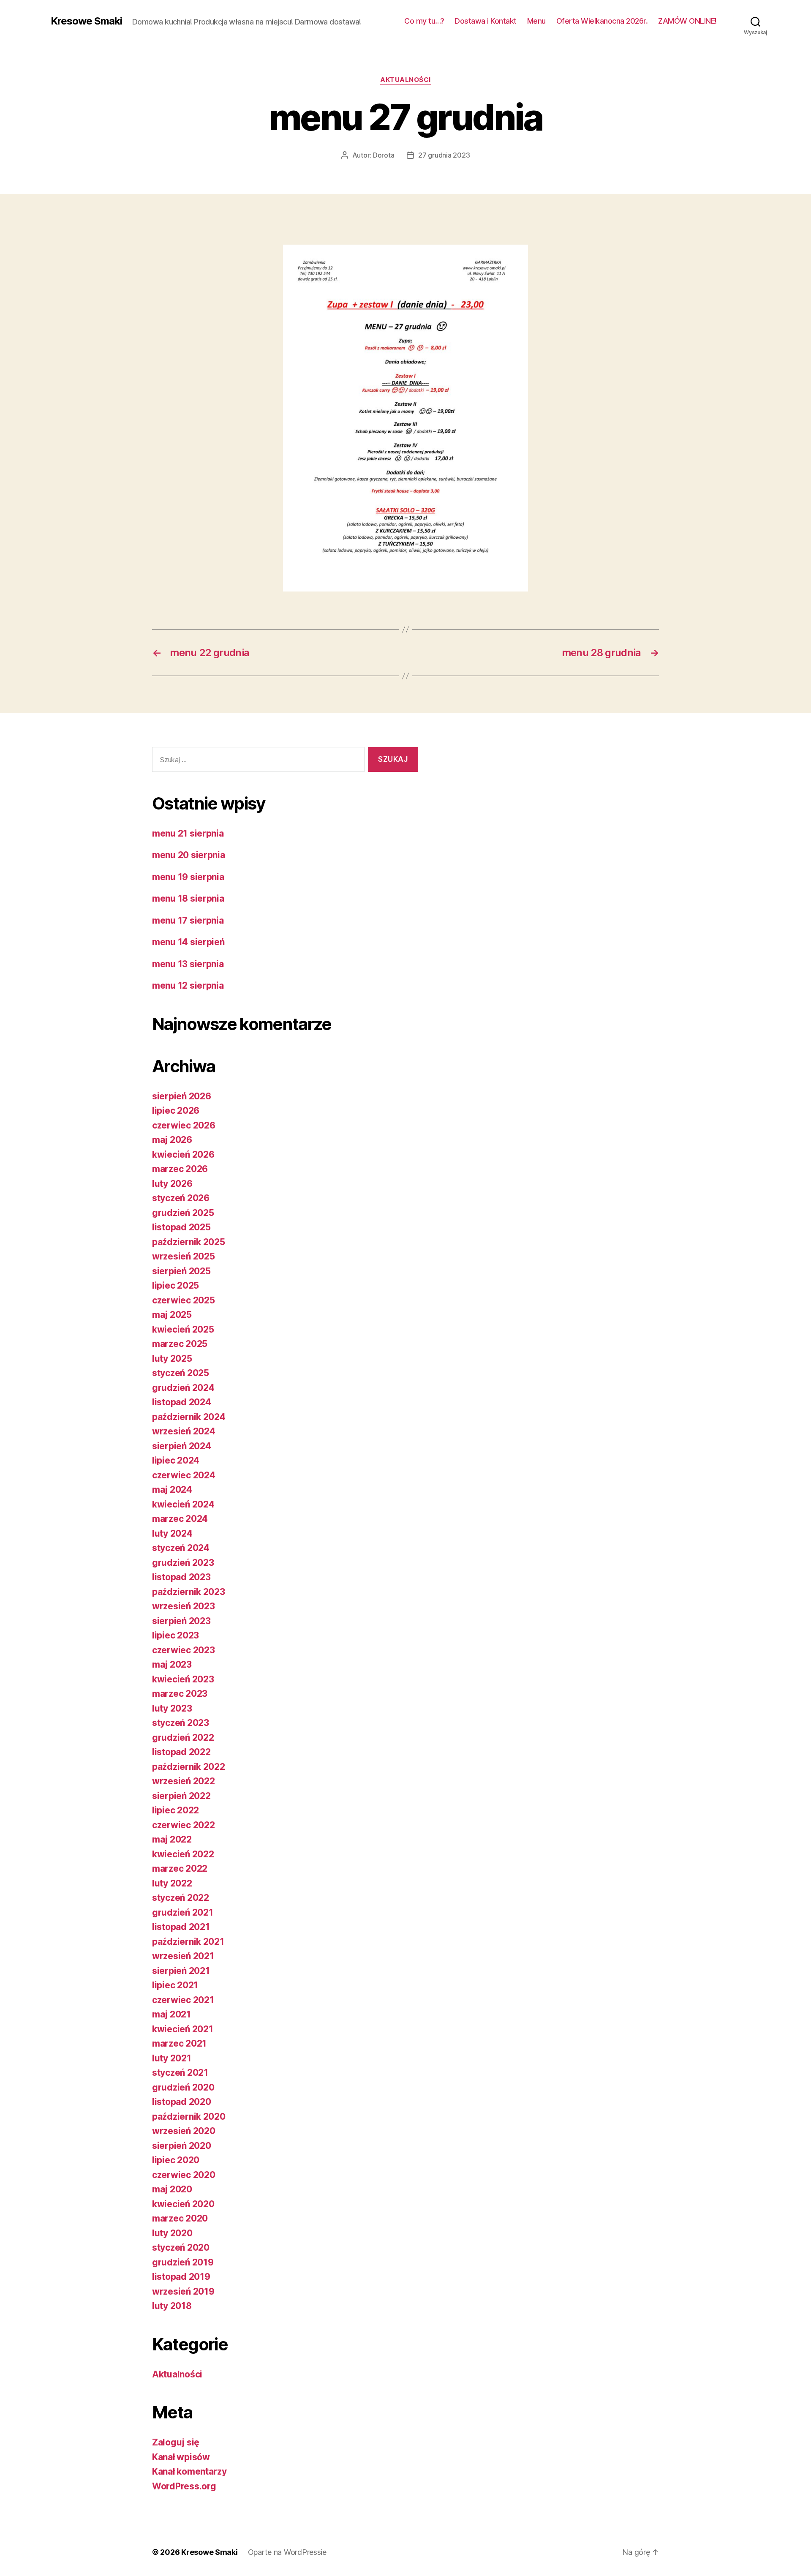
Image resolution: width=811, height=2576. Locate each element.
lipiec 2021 (175, 1985)
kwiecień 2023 (183, 1679)
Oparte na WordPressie (287, 2552)
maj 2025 (172, 1315)
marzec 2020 (180, 2218)
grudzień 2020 (183, 2087)
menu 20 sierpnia (189, 855)
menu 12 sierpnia (188, 985)
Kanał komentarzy (189, 2471)
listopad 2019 (181, 2277)
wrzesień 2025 (184, 1256)
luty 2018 (172, 2306)
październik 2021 (188, 1942)
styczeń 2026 (181, 1198)
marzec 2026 (180, 1169)
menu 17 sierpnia (188, 920)
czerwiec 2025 (184, 1300)
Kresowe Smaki (86, 21)
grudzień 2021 (183, 1912)
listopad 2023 (181, 1577)
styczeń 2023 (181, 1723)
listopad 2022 (181, 1752)
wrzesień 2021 (183, 1956)
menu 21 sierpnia (188, 833)
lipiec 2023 (176, 1635)
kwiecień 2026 (183, 1154)
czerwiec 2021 (183, 2000)
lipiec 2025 (176, 1285)
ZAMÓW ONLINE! (687, 21)
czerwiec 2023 (184, 1650)
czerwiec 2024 (184, 1475)
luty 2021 (172, 2058)
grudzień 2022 (183, 1738)
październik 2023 (189, 1592)
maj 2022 (172, 1839)
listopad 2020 (182, 2102)
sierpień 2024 (182, 1446)
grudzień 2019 (183, 2262)
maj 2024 (172, 1490)
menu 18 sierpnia (188, 898)
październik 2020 (189, 2117)
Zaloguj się (176, 2442)
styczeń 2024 (181, 1548)
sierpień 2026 (182, 1096)
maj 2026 (172, 1140)
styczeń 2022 (181, 1898)
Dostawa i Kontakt (486, 21)
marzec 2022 (180, 1869)
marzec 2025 (180, 1344)
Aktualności (405, 80)
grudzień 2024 (183, 1388)
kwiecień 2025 (183, 1329)
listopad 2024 (182, 1402)
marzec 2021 (179, 2043)
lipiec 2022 (176, 1810)
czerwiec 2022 (184, 1825)
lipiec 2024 (176, 1460)
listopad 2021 (181, 1927)
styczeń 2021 (180, 2073)
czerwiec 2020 (184, 2175)
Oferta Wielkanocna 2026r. (602, 21)
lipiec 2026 (176, 1111)
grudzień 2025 (183, 1213)
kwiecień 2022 (183, 1854)
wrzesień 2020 (184, 2131)
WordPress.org (184, 2486)
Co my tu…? (424, 21)
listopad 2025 (181, 1227)
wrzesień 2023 (184, 1606)
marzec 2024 (180, 1519)
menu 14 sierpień (188, 942)
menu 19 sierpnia (188, 877)
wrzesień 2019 (183, 2291)
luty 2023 (172, 1708)
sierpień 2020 (182, 2146)
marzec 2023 (180, 1694)
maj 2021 (171, 2014)
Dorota (384, 155)
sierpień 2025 (181, 1271)
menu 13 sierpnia (188, 964)
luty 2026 (172, 1184)
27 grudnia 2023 (444, 155)
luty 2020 (172, 2233)
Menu (536, 21)
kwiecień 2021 (183, 2029)
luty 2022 (172, 1883)
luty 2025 (172, 1359)
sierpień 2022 (181, 1796)
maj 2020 (172, 2189)
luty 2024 (172, 1533)
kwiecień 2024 (183, 1504)
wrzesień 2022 (184, 1781)
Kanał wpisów (181, 2457)
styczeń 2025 (181, 1373)
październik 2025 (189, 1242)
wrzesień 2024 (184, 1431)
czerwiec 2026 (184, 1125)
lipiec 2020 (176, 2160)
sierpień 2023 (181, 1621)
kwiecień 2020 (183, 2204)
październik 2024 (189, 1417)
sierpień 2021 (181, 1971)
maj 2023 (172, 1664)
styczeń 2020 (181, 2248)
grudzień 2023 (183, 1563)
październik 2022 (189, 1767)
